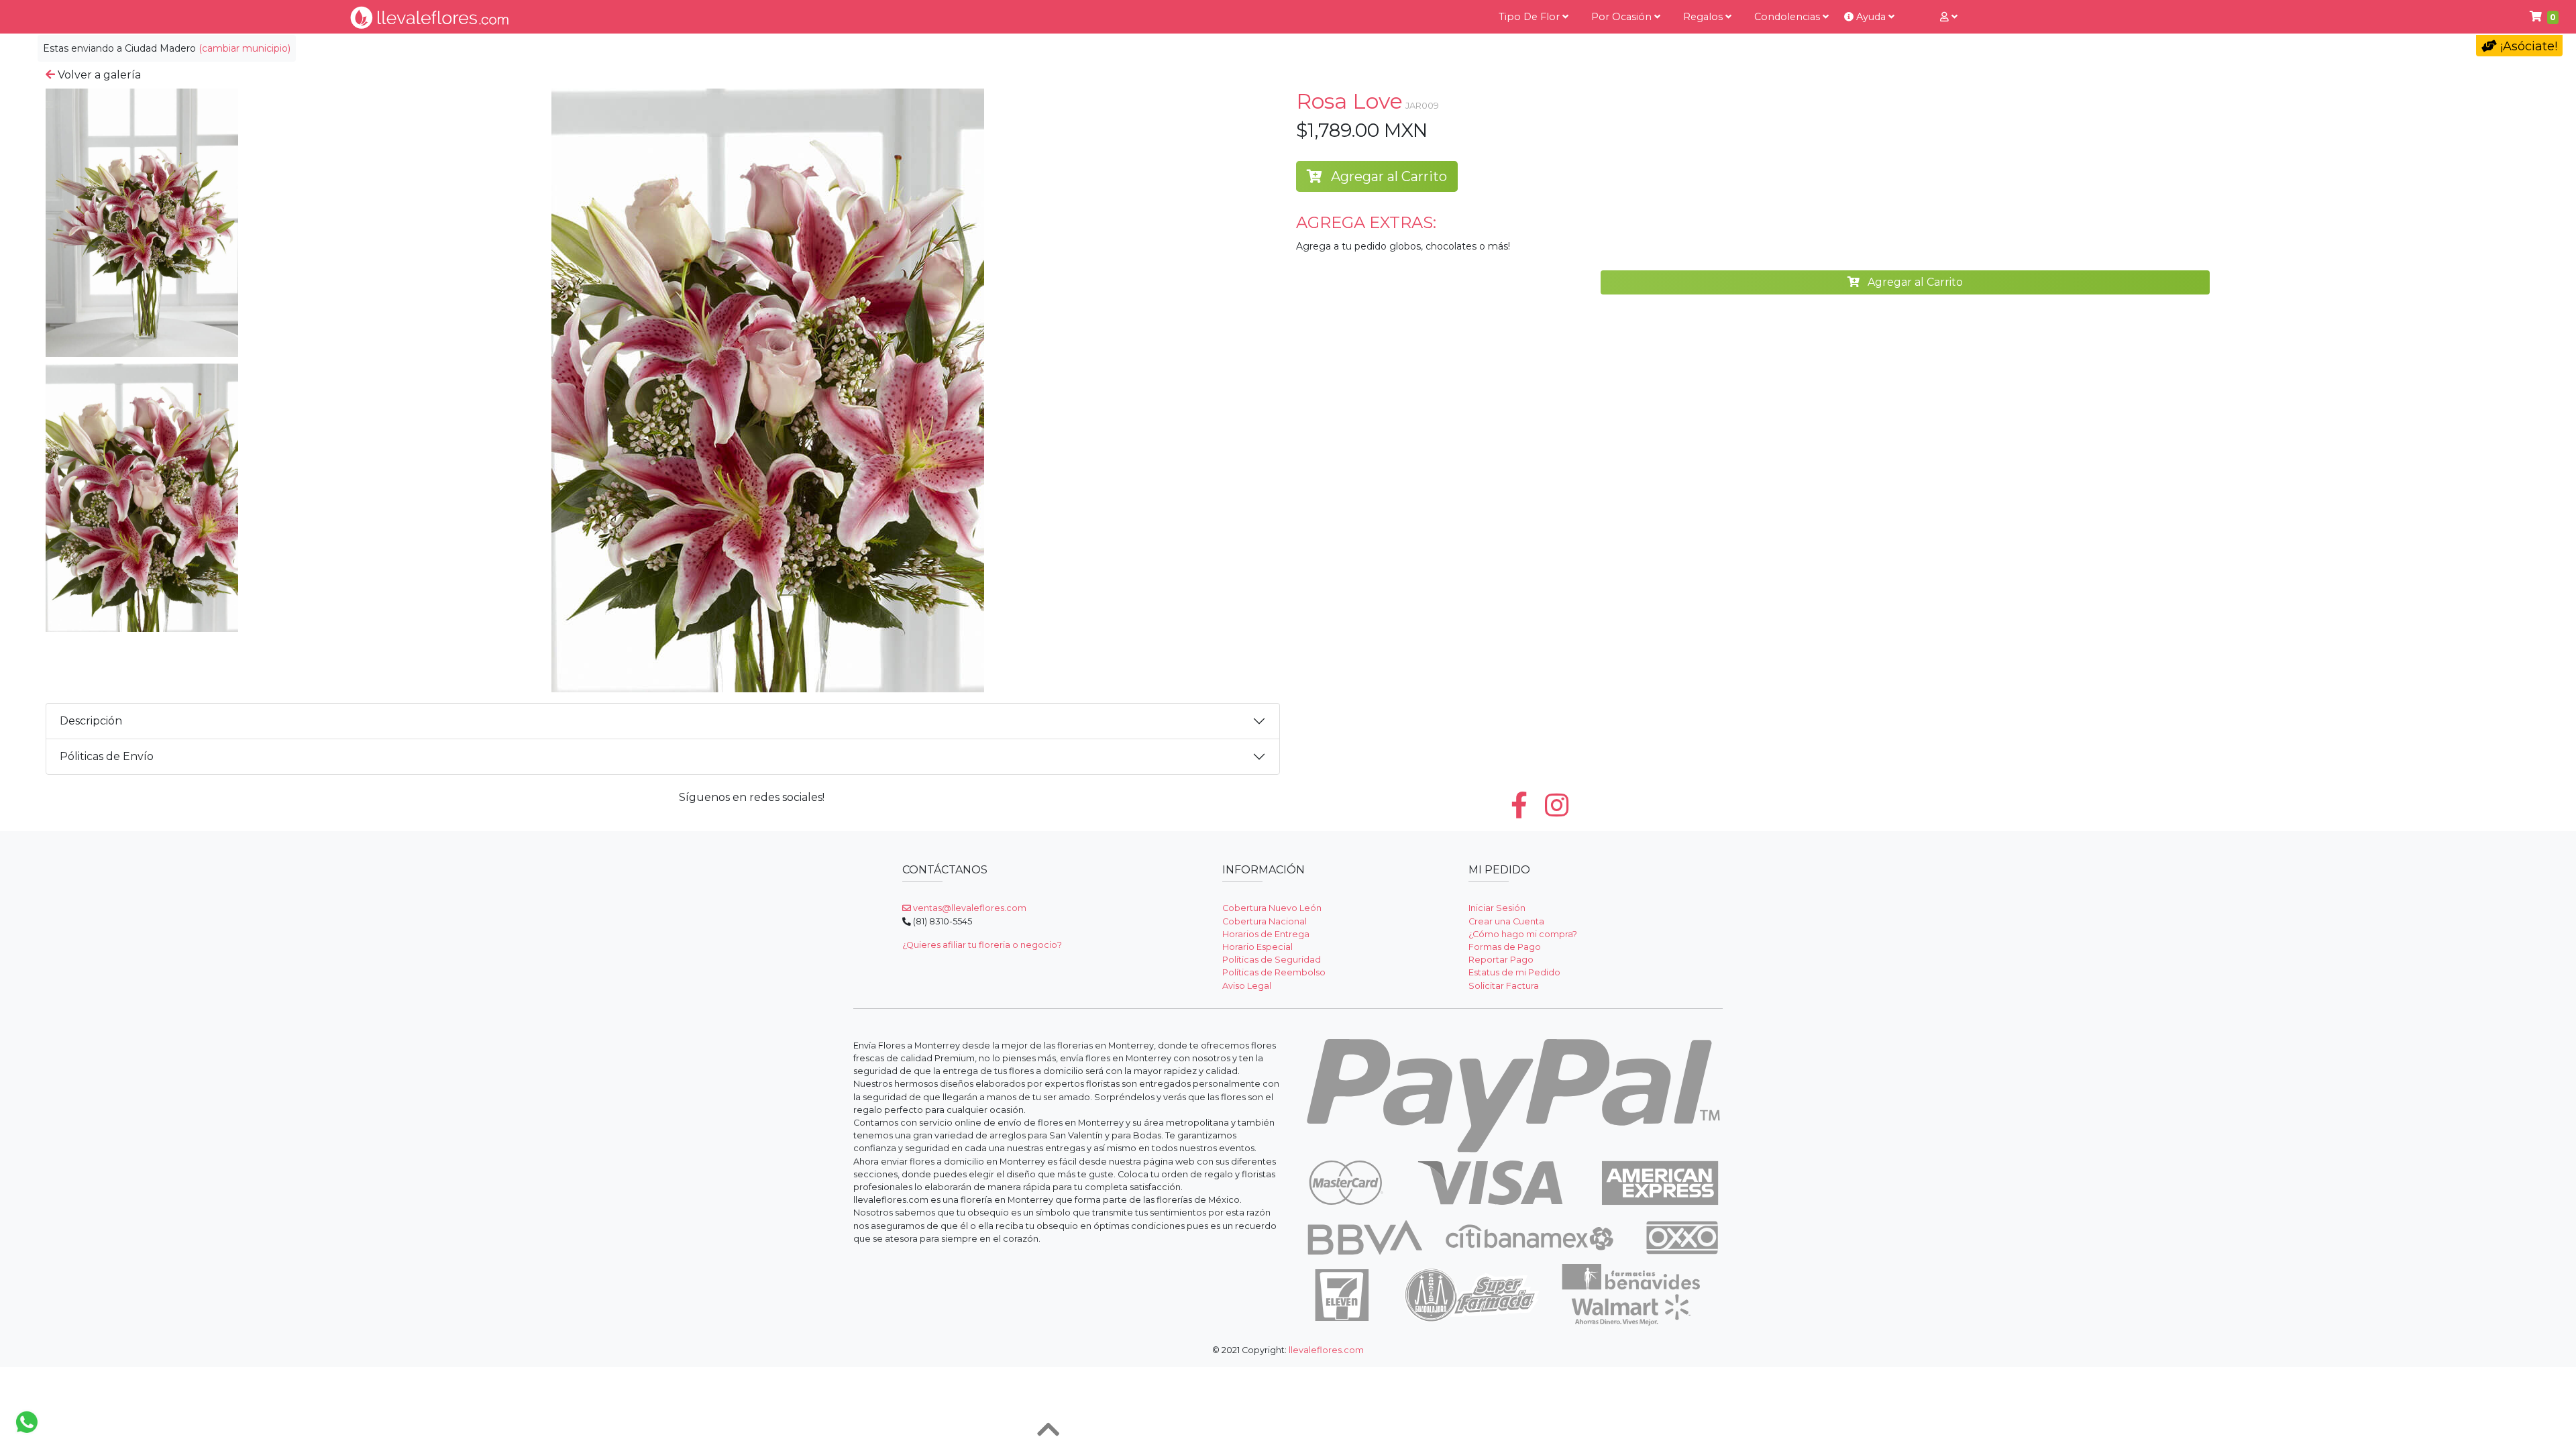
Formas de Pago (1505, 947)
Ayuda (1871, 17)
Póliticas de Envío (107, 756)
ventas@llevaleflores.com (969, 908)
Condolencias (1788, 17)
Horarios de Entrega (1266, 934)
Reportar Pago (1501, 960)
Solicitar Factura (1504, 986)
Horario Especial (1257, 947)
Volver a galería (98, 75)
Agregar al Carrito (1387, 176)
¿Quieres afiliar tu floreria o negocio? (982, 945)
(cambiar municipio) (245, 48)
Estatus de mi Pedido (1514, 972)
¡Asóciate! (2527, 46)
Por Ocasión (1623, 17)
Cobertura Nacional (1265, 921)
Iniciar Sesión (1497, 908)
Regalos (1704, 17)
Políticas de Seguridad (1272, 960)
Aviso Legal (1247, 986)
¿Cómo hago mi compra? (1523, 934)
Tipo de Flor (1531, 17)
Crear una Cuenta (1506, 921)
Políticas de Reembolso (1274, 972)
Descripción (91, 721)
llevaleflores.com (1326, 1350)
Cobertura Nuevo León (1272, 908)
